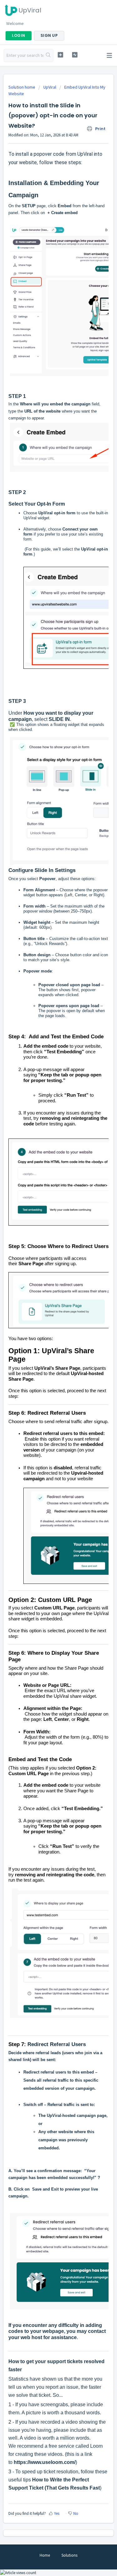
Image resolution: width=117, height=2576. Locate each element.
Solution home (22, 87)
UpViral (50, 87)
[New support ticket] (60, 55)
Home (45, 2555)
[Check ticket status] (75, 55)
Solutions (69, 2555)
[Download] (47, 1329)
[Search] (48, 56)
